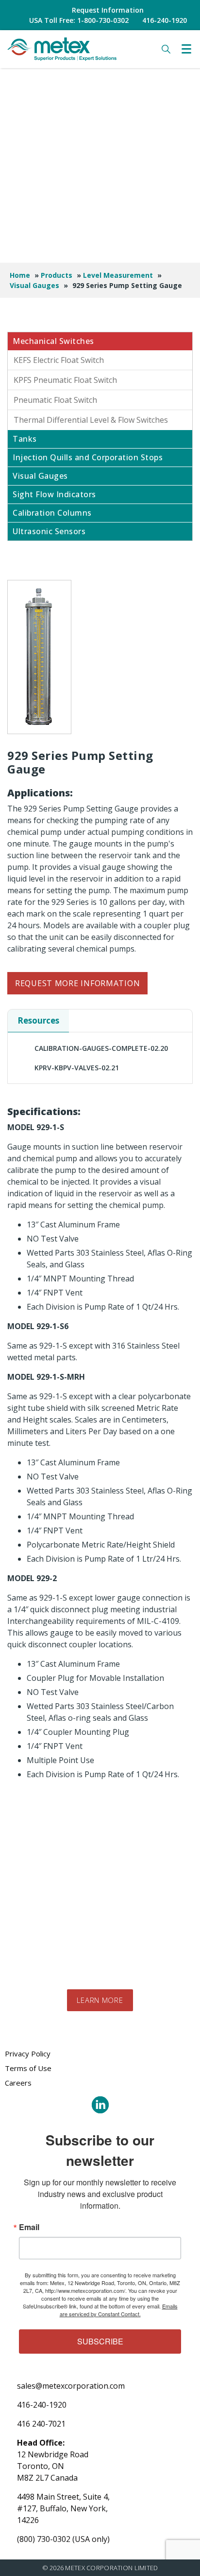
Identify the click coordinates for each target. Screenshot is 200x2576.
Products (57, 275)
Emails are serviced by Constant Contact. (119, 2310)
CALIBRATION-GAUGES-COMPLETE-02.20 (101, 1048)
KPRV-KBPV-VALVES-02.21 (77, 1068)
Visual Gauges (34, 285)
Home (20, 275)
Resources (38, 1020)
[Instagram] (100, 2105)
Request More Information (77, 983)
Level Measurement (118, 275)
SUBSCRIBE (100, 2341)
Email (29, 2227)
